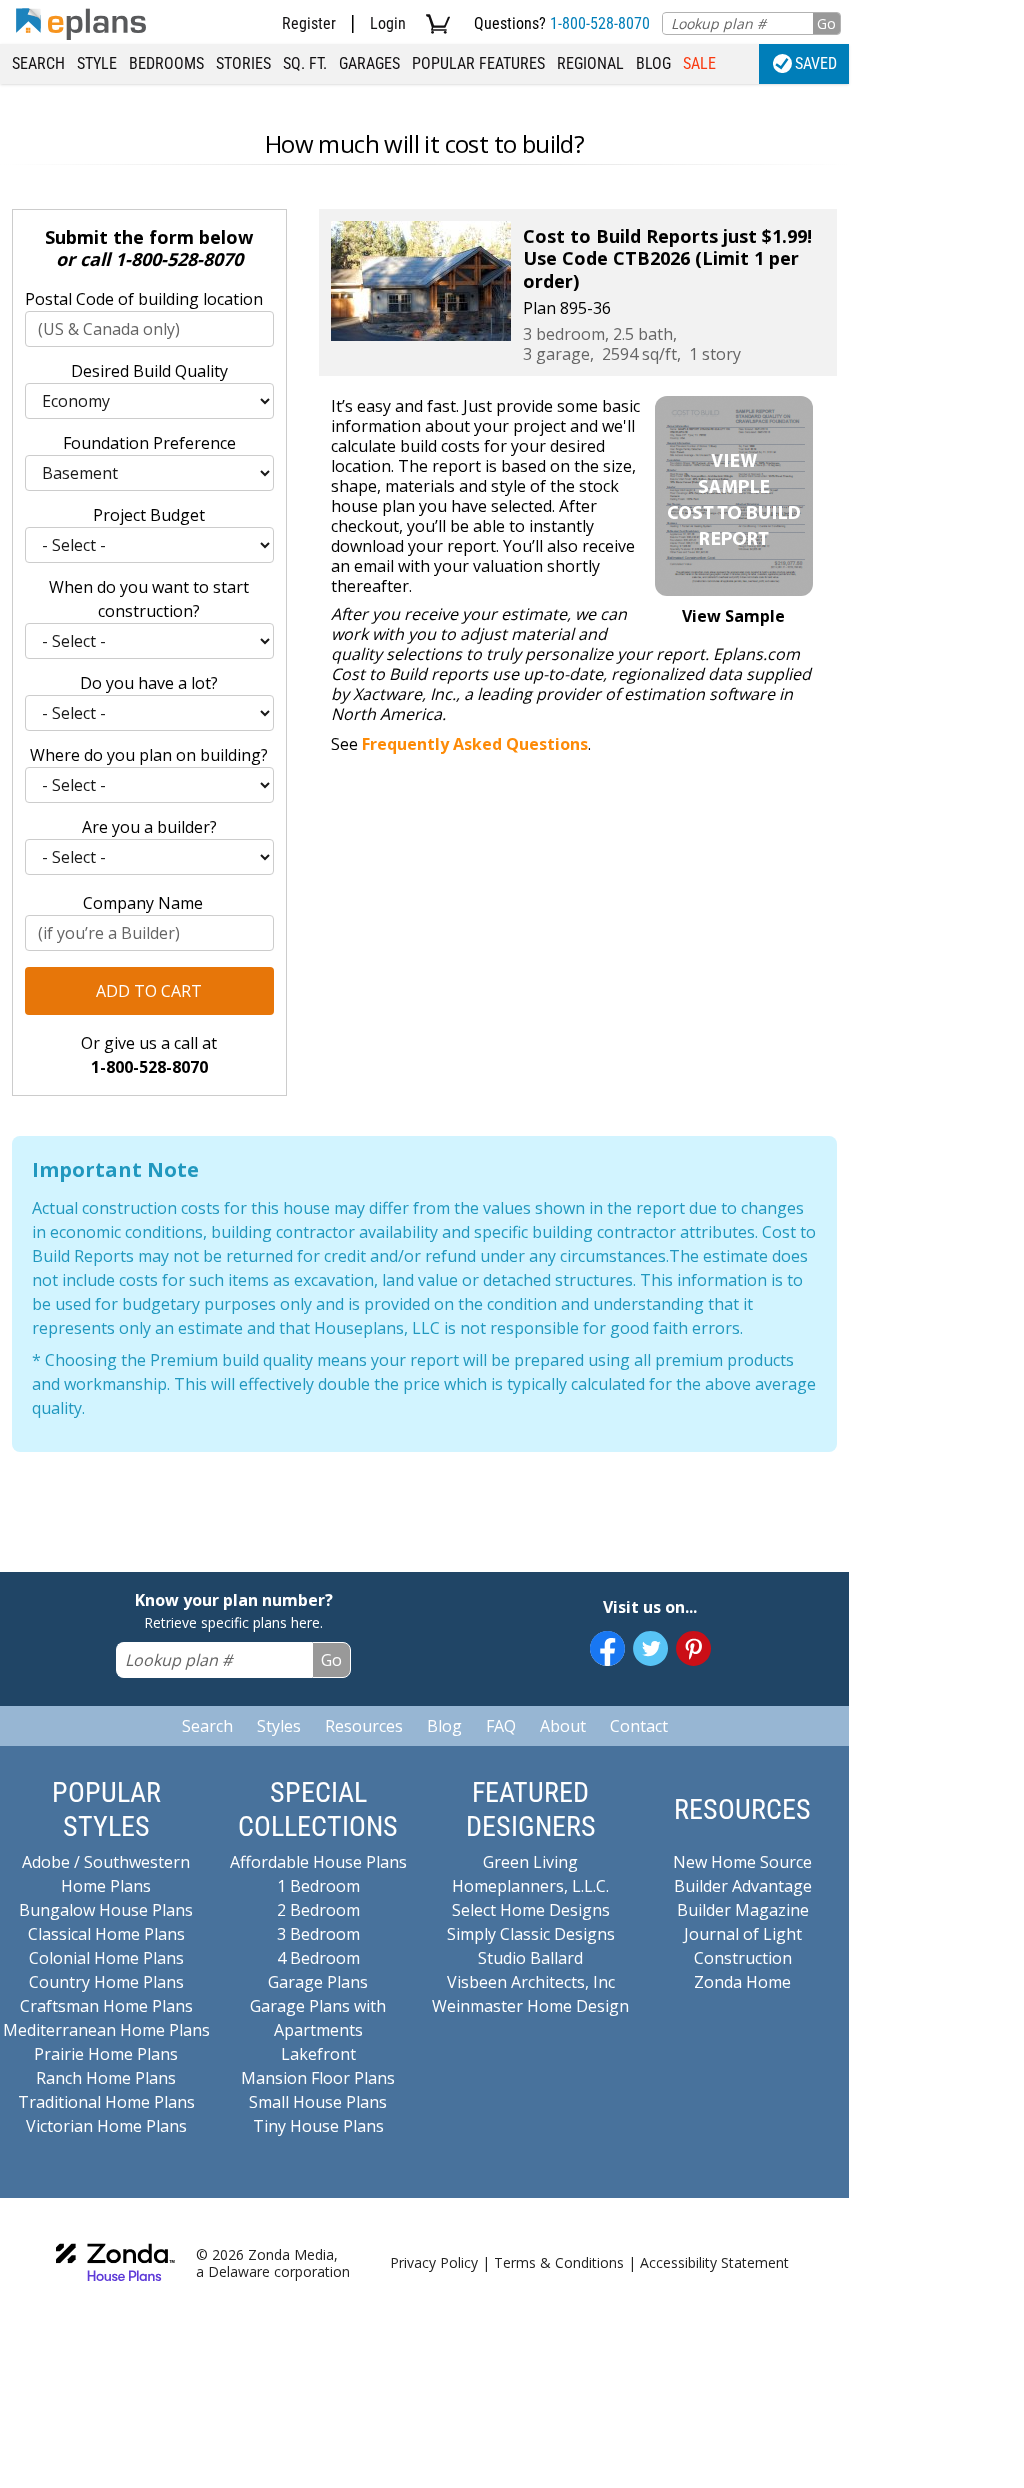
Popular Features (478, 63)
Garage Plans (318, 1982)
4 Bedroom (318, 1958)
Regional (590, 63)
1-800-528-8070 (600, 23)
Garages (369, 63)
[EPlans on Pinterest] (693, 1648)
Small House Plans (318, 2102)
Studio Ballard (530, 1958)
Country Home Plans (106, 1982)
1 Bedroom (318, 1886)
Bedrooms (166, 63)
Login (388, 23)
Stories (243, 63)
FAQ (501, 1726)
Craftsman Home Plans (106, 2006)
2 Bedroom (318, 1910)
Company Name (143, 903)
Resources (364, 1726)
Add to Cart (149, 991)
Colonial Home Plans (106, 1958)
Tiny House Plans (318, 2126)
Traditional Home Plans (106, 2102)
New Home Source (742, 1862)
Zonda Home (742, 1982)
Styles (279, 1726)
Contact (639, 1726)
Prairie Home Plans (106, 2054)
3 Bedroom (318, 1934)
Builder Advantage (743, 1886)
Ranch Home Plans (106, 2078)
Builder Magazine (743, 1910)
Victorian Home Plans (106, 2126)
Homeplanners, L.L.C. (530, 1886)
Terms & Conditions (559, 2262)
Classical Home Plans (106, 1934)
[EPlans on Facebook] (607, 1648)
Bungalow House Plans (106, 1910)
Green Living (530, 1862)
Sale (699, 63)
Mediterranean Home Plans (106, 2030)
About (563, 1726)
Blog (653, 63)
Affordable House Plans (318, 1862)
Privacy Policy (434, 2262)
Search (38, 63)
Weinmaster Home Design (530, 2006)
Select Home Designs (531, 1910)
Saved (816, 63)
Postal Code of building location (144, 299)
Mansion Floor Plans (318, 2078)
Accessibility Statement (714, 2262)
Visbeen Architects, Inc (531, 1982)
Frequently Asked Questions (475, 744)
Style (97, 63)
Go (826, 23)
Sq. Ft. (305, 63)
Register (309, 23)
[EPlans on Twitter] (650, 1648)
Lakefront (318, 2054)
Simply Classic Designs (531, 1934)
